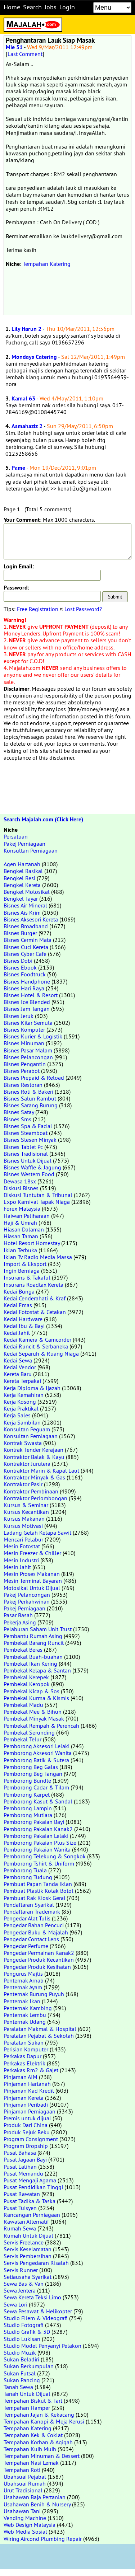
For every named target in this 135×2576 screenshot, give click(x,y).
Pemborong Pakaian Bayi (34, 1822)
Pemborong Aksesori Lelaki (37, 1746)
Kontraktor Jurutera (27, 1464)
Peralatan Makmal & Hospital (40, 2029)
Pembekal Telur (22, 1739)
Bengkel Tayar (21, 898)
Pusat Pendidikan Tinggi (33, 2187)
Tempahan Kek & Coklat (33, 2435)
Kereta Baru (18, 1374)
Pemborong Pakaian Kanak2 (38, 1829)
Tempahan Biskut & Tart (33, 2401)
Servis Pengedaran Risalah (36, 2263)
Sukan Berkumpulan (29, 2366)
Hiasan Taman (21, 1236)
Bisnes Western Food (29, 1174)
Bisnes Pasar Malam (28, 1050)
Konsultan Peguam (27, 1429)
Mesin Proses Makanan (32, 1574)
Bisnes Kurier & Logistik (33, 1036)
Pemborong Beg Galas (31, 1767)
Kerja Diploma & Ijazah (32, 1388)
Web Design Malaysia (30, 2525)
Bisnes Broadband (26, 926)
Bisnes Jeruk (19, 1016)
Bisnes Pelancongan (28, 1057)
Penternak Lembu (25, 2015)
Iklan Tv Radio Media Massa (38, 1257)
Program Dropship (26, 2146)
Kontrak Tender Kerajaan (33, 1450)
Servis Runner (21, 2270)
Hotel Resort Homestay (32, 1243)
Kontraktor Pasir (23, 1484)
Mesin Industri (21, 1560)
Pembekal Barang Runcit (34, 1643)
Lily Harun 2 (26, 329)
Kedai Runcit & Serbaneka (36, 1346)
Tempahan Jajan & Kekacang (39, 2415)
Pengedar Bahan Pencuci (34, 1925)
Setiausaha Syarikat (28, 2277)
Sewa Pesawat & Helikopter (38, 2311)
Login (67, 7)
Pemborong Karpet (27, 1794)
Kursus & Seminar (26, 1505)
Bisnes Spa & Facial (28, 1126)
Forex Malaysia (22, 1209)
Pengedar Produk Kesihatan (37, 1967)
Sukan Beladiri (21, 2359)
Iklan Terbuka (20, 1250)
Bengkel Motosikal (27, 892)
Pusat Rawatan (22, 2194)
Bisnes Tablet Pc (23, 1147)
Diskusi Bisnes (21, 1188)
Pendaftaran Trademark (32, 1911)
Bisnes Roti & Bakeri (28, 1092)
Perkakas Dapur (22, 2056)
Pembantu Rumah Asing (33, 1636)
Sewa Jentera (20, 2290)
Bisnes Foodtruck (25, 974)
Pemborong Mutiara (28, 1815)
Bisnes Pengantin (25, 1064)
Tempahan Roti (22, 2470)
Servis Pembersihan (28, 2256)
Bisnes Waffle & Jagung (32, 1167)
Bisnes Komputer (24, 1029)
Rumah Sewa (20, 2228)
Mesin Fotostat (22, 1546)
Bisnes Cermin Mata (28, 940)
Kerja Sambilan (22, 1422)
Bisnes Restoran (23, 1085)
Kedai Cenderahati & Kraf (35, 1298)
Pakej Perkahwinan (27, 1601)
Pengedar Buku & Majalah (36, 1932)
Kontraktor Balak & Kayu (34, 1457)
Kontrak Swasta (23, 1443)
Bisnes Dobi (18, 961)
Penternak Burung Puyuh (34, 1994)
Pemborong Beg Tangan (33, 1774)
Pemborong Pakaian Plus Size (40, 1843)
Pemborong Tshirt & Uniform (39, 1863)
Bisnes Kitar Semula (28, 1023)
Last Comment (25, 54)
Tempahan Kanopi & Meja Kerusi (44, 2421)
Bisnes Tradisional (26, 1154)
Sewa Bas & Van (24, 2284)
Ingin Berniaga (22, 1271)
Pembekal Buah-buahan (33, 1657)
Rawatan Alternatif (26, 2221)
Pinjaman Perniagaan (30, 2111)
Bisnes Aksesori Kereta (31, 919)
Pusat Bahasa (20, 2153)
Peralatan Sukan (24, 2042)
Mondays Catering (34, 357)
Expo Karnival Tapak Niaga (37, 1202)
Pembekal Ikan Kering (30, 1664)
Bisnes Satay (19, 1112)
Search (32, 7)
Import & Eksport (25, 1264)
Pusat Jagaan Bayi (25, 2159)
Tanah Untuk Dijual (27, 2394)
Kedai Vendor (20, 1367)
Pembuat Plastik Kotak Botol (39, 1891)
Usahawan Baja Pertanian (35, 2497)
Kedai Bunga (19, 1291)
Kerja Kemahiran (24, 1395)
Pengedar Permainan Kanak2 (39, 1953)
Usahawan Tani (22, 2511)
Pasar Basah (18, 1615)
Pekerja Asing (20, 1622)
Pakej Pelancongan (27, 1595)
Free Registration (38, 609)
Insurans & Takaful (27, 1277)
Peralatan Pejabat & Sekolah (39, 2036)
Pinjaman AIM (21, 2077)
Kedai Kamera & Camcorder (37, 1339)
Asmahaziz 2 (27, 426)
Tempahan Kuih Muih (30, 2449)
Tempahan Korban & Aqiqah (38, 2442)
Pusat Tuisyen (20, 2208)
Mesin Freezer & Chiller (32, 1553)
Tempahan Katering (47, 264)
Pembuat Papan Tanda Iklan (38, 1884)
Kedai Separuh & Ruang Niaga (41, 1353)
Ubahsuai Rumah (25, 2483)
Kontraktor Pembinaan (31, 1491)
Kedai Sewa (18, 1360)
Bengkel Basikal (23, 871)
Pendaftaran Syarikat (29, 1905)
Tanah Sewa (18, 2387)
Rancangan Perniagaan (32, 2215)
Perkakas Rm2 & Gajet (31, 2070)
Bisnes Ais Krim (22, 912)
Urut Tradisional (23, 2490)
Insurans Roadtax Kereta (33, 1285)
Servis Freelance (24, 2242)
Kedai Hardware (23, 1319)
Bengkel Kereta (22, 885)
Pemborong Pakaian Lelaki (36, 1836)
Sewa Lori (15, 2304)
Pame (18, 468)
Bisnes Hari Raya (24, 988)
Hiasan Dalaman (24, 1229)
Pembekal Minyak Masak (34, 1718)
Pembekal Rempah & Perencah (41, 1726)
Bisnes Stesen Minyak (30, 1140)
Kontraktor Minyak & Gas (34, 1477)
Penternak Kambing (28, 2008)
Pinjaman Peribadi (26, 2105)
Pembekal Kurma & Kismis (36, 1698)
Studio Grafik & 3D (27, 2332)
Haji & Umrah (20, 1223)
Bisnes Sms (17, 1119)
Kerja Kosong (20, 1402)
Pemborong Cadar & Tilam (36, 1787)
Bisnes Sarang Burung (31, 1105)
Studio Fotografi (24, 2325)
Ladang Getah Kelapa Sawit (37, 1533)
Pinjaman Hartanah (27, 2084)
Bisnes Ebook (20, 967)
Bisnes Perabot (22, 1071)
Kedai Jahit (17, 1333)
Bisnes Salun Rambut (30, 1098)
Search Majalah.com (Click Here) (43, 819)
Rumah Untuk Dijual (28, 2235)
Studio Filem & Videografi (36, 2318)
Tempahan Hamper (27, 2408)
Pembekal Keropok (27, 1684)
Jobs (51, 7)
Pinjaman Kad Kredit (29, 2091)
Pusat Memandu (23, 2173)
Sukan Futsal (20, 2373)
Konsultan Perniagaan (31, 850)
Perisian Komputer (26, 2049)
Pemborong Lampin (28, 1808)
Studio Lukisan (22, 2339)
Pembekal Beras (23, 1650)
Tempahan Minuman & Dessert (42, 2456)
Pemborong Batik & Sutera (36, 1760)
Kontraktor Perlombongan (35, 1498)
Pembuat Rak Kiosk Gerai (34, 1898)
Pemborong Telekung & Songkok (45, 1856)
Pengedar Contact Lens (31, 1939)
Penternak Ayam (23, 1987)
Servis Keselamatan (28, 2249)
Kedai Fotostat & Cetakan (35, 1312)
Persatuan (16, 836)
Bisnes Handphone (27, 981)
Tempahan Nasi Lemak (31, 2463)
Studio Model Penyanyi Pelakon (42, 2346)
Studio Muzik (20, 2352)
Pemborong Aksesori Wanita (38, 1753)
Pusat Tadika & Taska (30, 2201)
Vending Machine (25, 2518)
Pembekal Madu (23, 1705)
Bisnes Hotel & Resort (31, 995)
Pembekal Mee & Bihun (33, 1712)
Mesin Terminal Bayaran (33, 1581)
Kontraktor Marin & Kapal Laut (41, 1470)
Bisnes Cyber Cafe (25, 954)
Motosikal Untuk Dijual (32, 1588)
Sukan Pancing (22, 2380)
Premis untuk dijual (27, 2118)
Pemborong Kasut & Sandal (38, 1801)
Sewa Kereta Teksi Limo (32, 2297)
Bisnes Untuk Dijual (28, 1160)
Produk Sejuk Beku (27, 2132)
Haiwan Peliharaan (27, 1216)
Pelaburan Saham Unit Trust (38, 1629)
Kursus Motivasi (23, 1526)
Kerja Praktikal (21, 1408)
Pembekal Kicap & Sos (31, 1691)
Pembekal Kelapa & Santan (37, 1670)
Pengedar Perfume (26, 1946)
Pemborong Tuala (25, 1870)
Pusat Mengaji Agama (30, 2180)
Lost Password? (83, 609)
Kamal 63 (23, 398)
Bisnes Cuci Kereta (26, 947)
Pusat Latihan (20, 2167)
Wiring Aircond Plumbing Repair (43, 2539)
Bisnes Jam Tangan (27, 1009)
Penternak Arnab (24, 1980)
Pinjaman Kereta (24, 2098)
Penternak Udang (25, 2022)
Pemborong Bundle (27, 1780)
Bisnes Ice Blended (27, 1002)
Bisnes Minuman (24, 1043)
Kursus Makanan (24, 1519)
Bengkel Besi (19, 878)
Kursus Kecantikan (26, 1512)
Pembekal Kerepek (26, 1677)
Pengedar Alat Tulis (27, 1918)
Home (12, 7)
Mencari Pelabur (23, 1539)
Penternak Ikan (22, 2001)
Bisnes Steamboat (26, 1133)
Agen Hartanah (22, 864)
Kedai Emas (18, 1305)
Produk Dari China (26, 2125)
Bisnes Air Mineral (25, 905)
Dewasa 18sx (20, 1181)
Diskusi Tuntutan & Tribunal (38, 1195)
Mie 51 (14, 47)
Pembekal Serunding (29, 1732)
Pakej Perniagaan (24, 844)
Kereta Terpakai (22, 1381)
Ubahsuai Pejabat (25, 2477)
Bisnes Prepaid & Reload (34, 1078)
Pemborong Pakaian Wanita (37, 1849)
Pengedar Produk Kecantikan (39, 1960)
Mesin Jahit (17, 1567)
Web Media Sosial (25, 2532)
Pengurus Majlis (23, 1974)
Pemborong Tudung (28, 1877)
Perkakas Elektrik (24, 2063)
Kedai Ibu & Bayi (24, 1326)
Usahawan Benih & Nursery (37, 2504)
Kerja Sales (17, 1415)
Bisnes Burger (20, 933)
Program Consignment (31, 2139)
